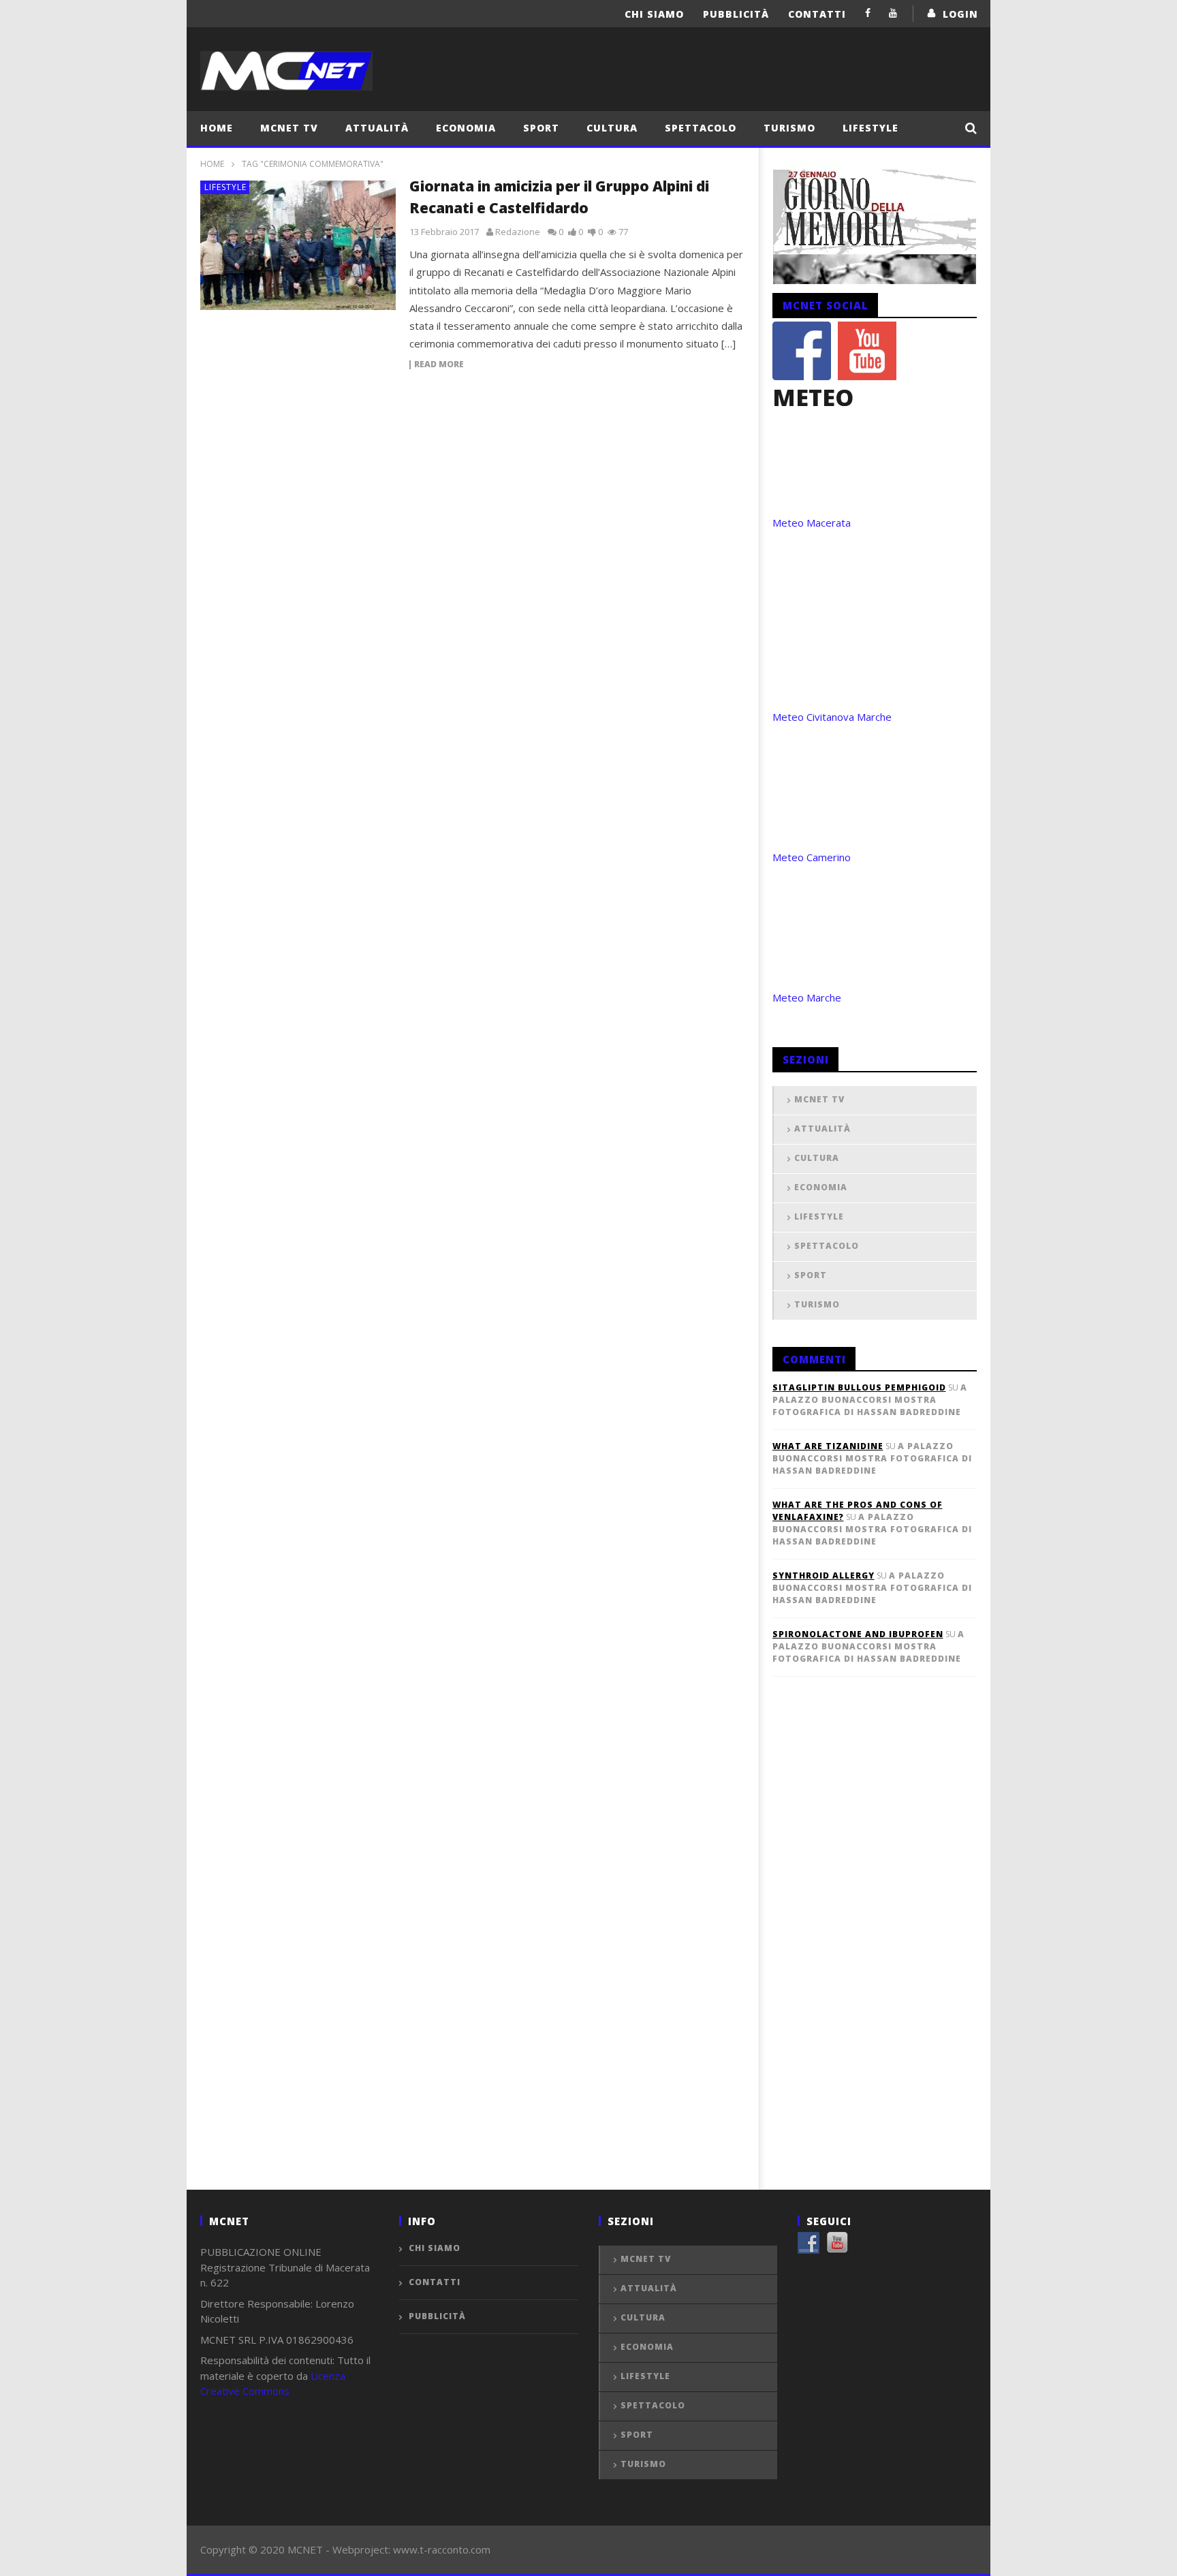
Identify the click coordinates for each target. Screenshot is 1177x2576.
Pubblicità (736, 14)
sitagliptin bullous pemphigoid (859, 1387)
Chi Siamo (654, 14)
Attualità (377, 128)
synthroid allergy (823, 1576)
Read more (439, 365)
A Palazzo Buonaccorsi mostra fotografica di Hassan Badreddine (870, 1400)
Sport (541, 128)
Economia (466, 128)
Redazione (518, 232)
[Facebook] (868, 13)
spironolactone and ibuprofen (858, 1634)
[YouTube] (893, 13)
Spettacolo (701, 128)
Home (217, 128)
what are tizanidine (828, 1446)
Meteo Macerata (812, 523)
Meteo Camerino (812, 857)
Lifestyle (870, 128)
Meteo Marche (807, 997)
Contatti (817, 14)
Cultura (612, 128)
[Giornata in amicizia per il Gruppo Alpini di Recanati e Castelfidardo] (298, 245)
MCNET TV (289, 128)
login (960, 14)
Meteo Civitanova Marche (832, 717)
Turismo (789, 128)
